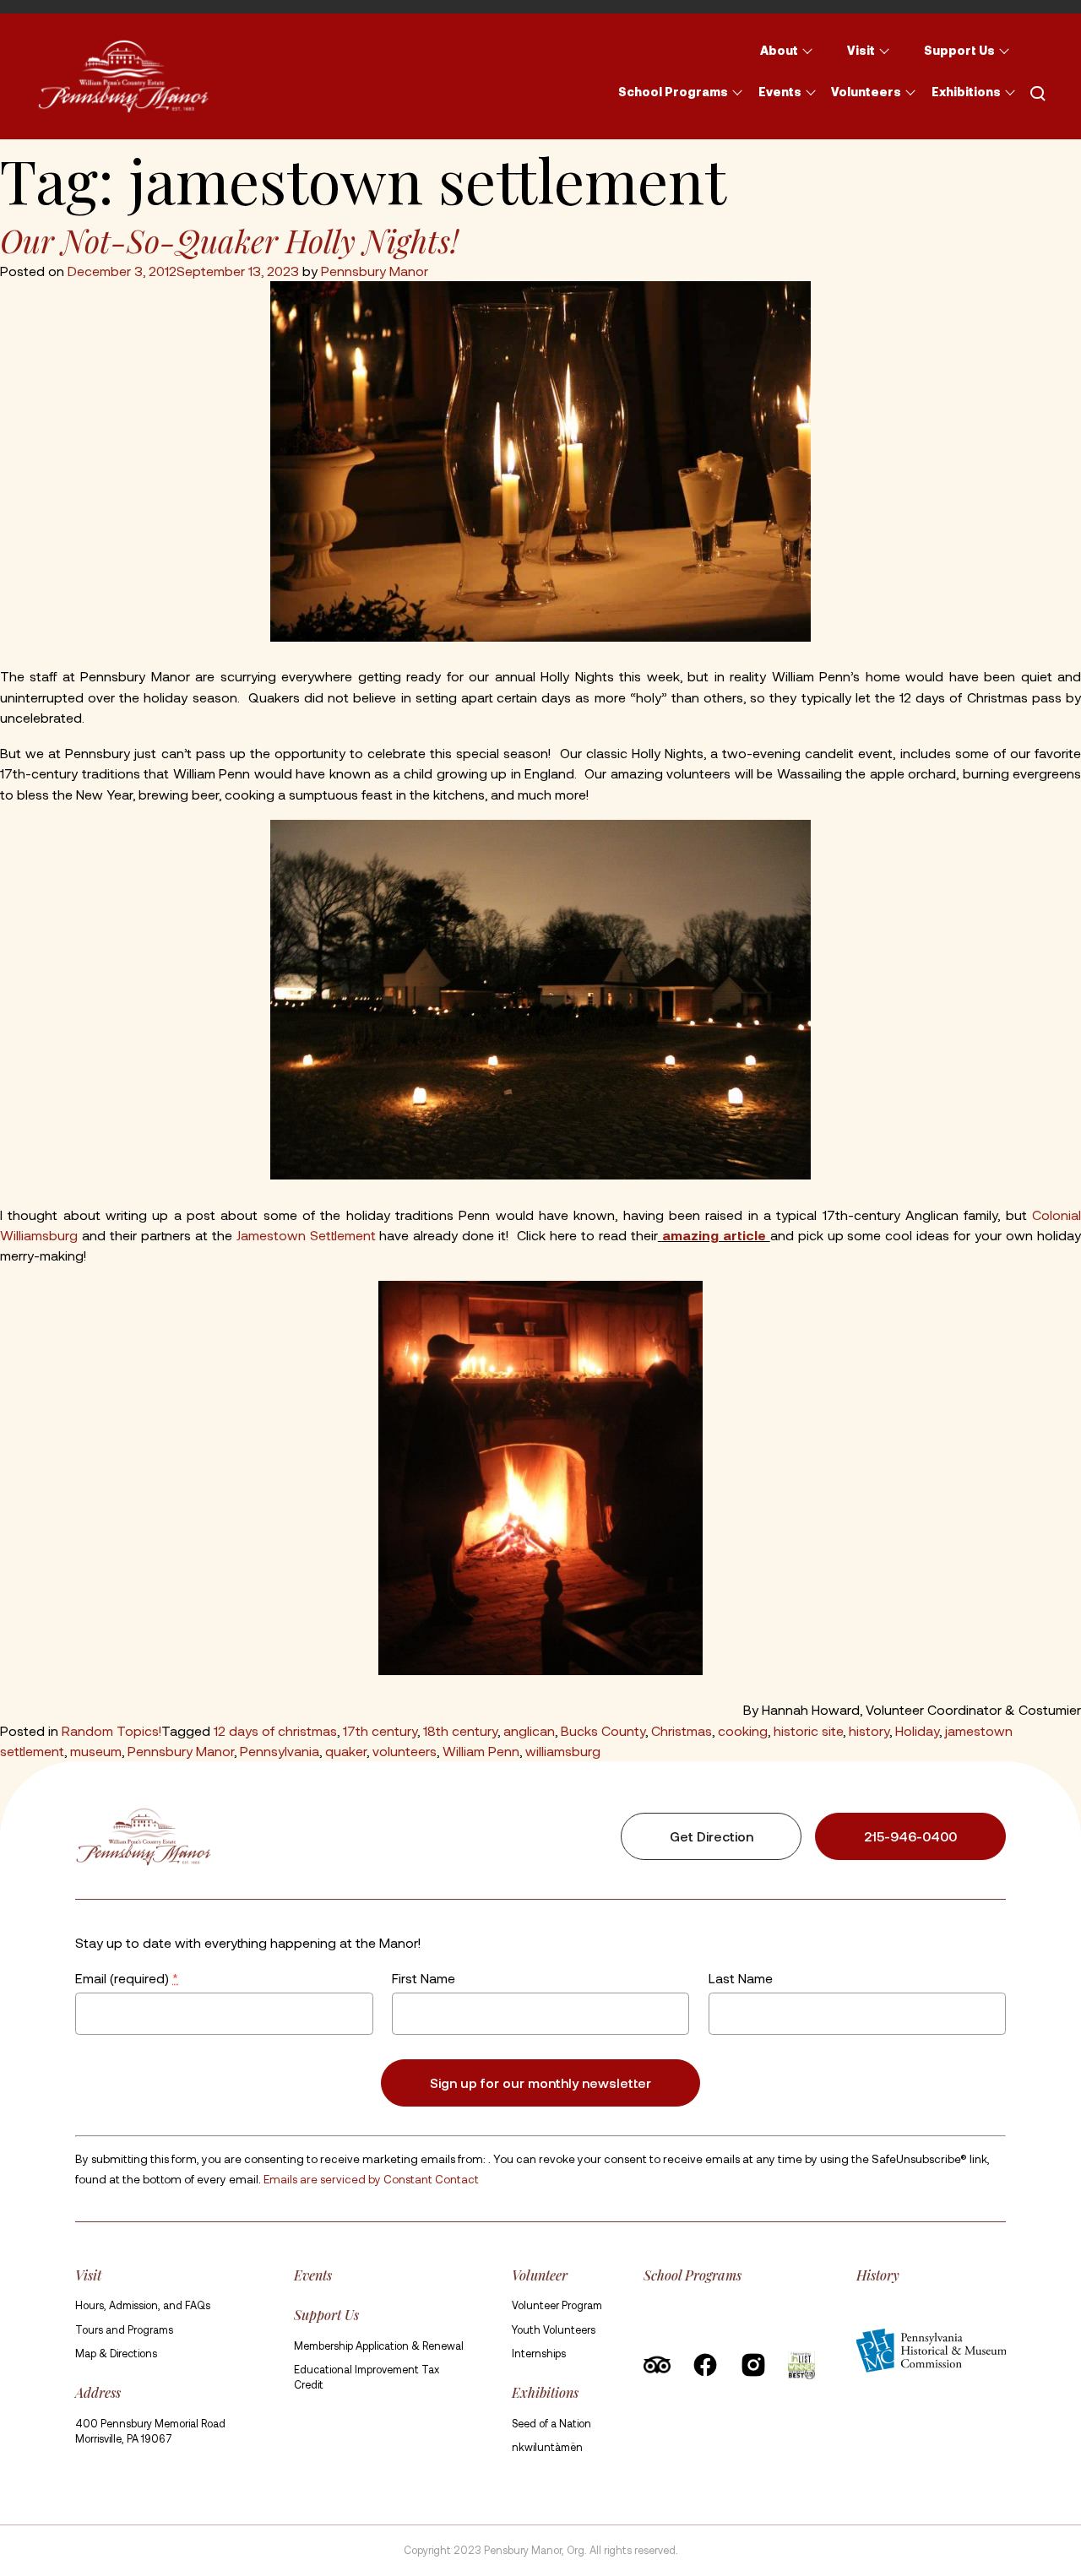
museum (96, 1751)
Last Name (740, 1978)
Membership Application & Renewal (379, 2346)
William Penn (481, 1751)
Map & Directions (116, 2353)
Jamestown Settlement (308, 1235)
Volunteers (866, 92)
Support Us (959, 50)
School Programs (673, 92)
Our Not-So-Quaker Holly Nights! (229, 240)
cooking (743, 1730)
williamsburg (563, 1751)
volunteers (405, 1751)
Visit (861, 50)
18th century (460, 1730)
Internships (539, 2353)
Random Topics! (111, 1730)
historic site (808, 1730)
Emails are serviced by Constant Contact (371, 2179)
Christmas (682, 1730)
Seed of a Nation (551, 2423)
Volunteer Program (557, 2305)
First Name (424, 1978)
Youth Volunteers (554, 2329)
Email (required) (127, 1978)
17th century (380, 1730)
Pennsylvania (280, 1751)
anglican (529, 1730)
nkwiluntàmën (547, 2447)
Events (780, 92)
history (869, 1730)
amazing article (716, 1235)
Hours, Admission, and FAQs (143, 2305)
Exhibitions (966, 92)
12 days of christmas (275, 1730)
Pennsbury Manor (375, 271)
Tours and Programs (124, 2329)
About (779, 50)
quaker (346, 1751)
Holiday (917, 1730)
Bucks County (603, 1730)
